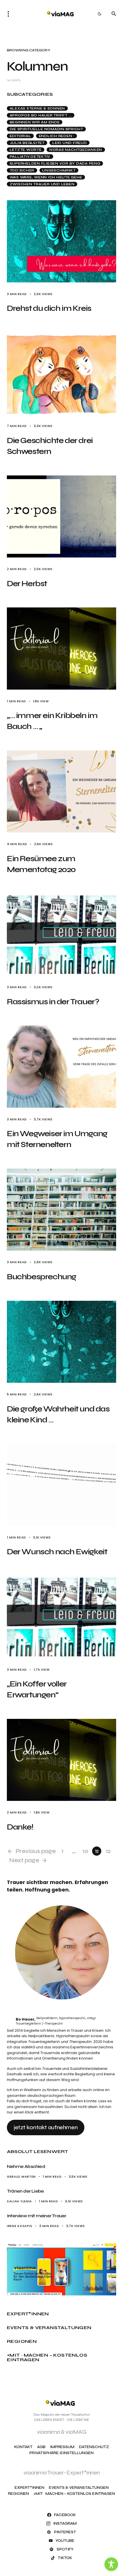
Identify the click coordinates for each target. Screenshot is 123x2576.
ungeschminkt (59, 170)
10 (85, 1851)
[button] (10, 14)
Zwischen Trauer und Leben (42, 184)
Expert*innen (28, 2314)
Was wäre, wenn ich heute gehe (46, 177)
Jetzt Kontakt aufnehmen (46, 2127)
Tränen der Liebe (26, 2191)
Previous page (35, 1851)
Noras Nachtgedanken (76, 150)
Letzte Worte (26, 150)
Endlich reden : (57, 136)
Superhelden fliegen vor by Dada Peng (55, 163)
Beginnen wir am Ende (35, 122)
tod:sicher (22, 170)
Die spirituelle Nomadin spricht (46, 129)
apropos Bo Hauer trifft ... (41, 115)
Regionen (22, 2341)
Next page (24, 1860)
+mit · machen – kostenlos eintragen (47, 2357)
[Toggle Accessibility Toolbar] (111, 2564)
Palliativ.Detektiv (30, 157)
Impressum (62, 2447)
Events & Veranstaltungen (49, 2328)
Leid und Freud (70, 143)
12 (108, 1851)
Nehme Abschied (26, 2166)
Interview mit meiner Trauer (36, 2216)
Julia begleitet (27, 143)
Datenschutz (94, 2447)
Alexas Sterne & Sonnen (37, 108)
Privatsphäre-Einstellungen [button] (61, 2453)
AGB (41, 2447)
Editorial (20, 136)
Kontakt (23, 2447)
